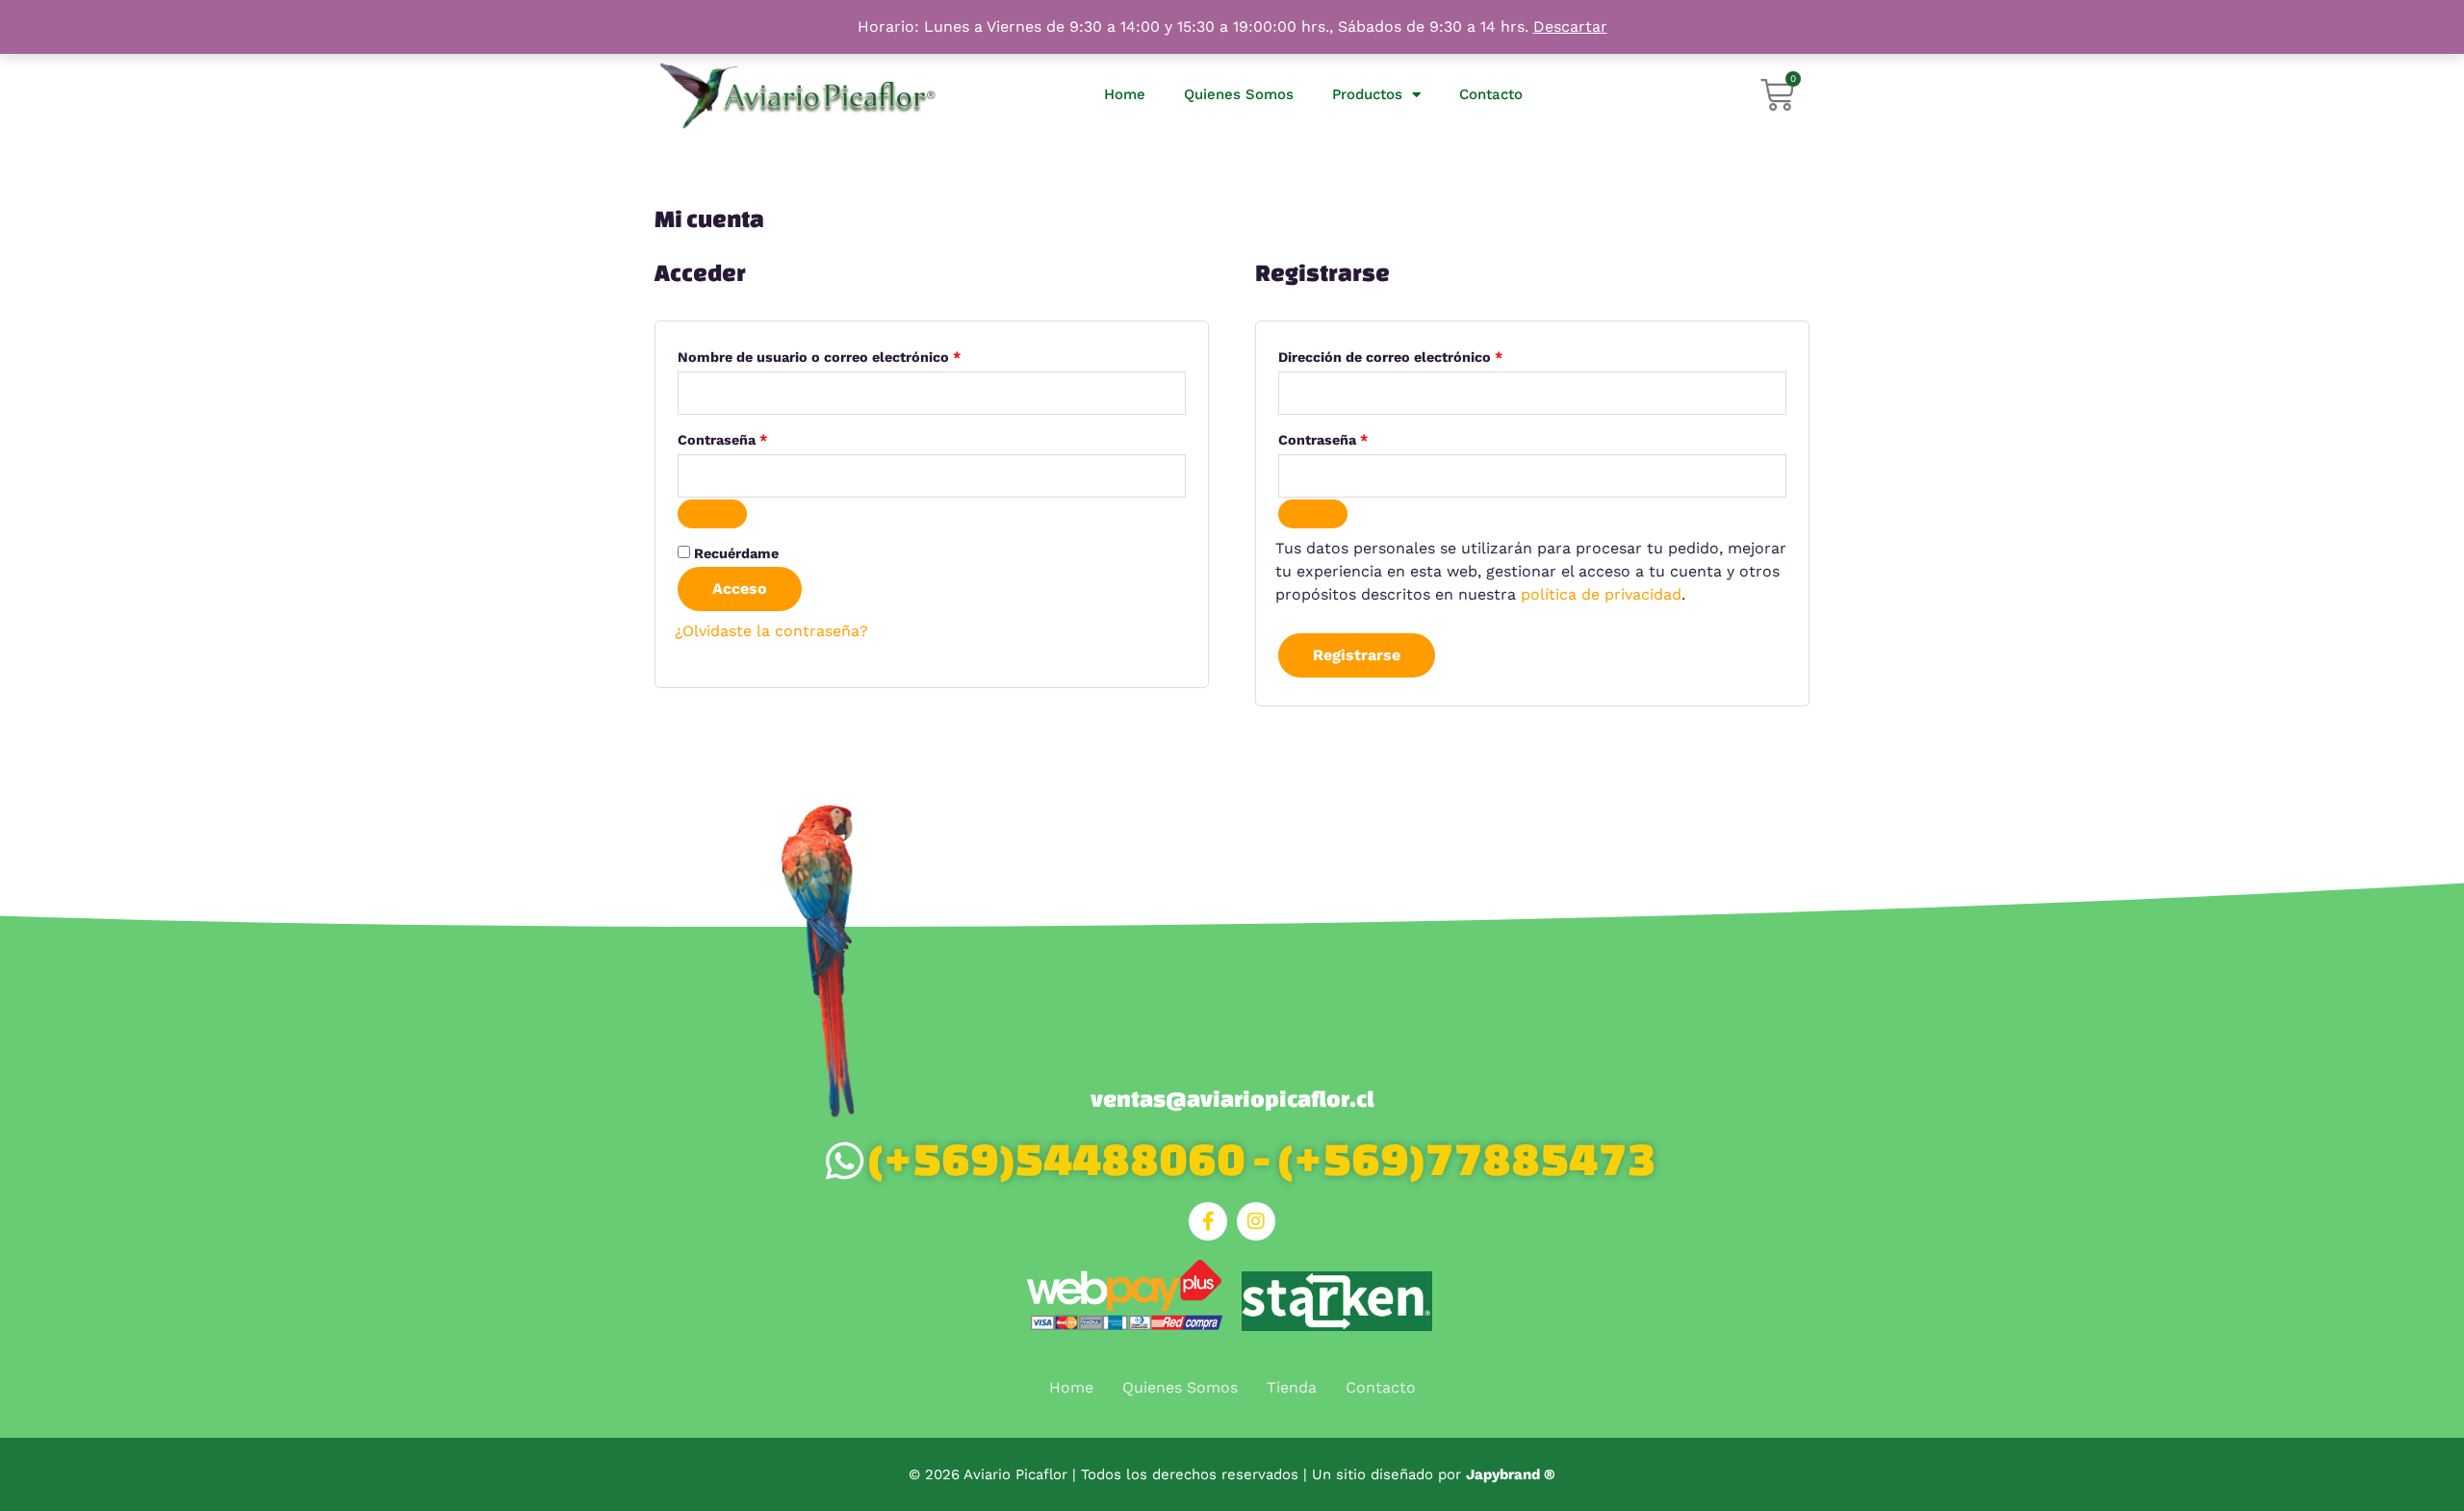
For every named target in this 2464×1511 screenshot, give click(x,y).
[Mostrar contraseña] (712, 514)
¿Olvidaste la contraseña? (771, 631)
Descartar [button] (1570, 26)
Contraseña (760, 437)
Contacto (1491, 94)
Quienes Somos (1239, 94)
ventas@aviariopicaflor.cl (1232, 1099)
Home (1125, 94)
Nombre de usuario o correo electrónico (857, 354)
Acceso (740, 589)
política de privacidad (1601, 594)
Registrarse (1357, 655)
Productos (1367, 94)
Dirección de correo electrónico (1428, 354)
